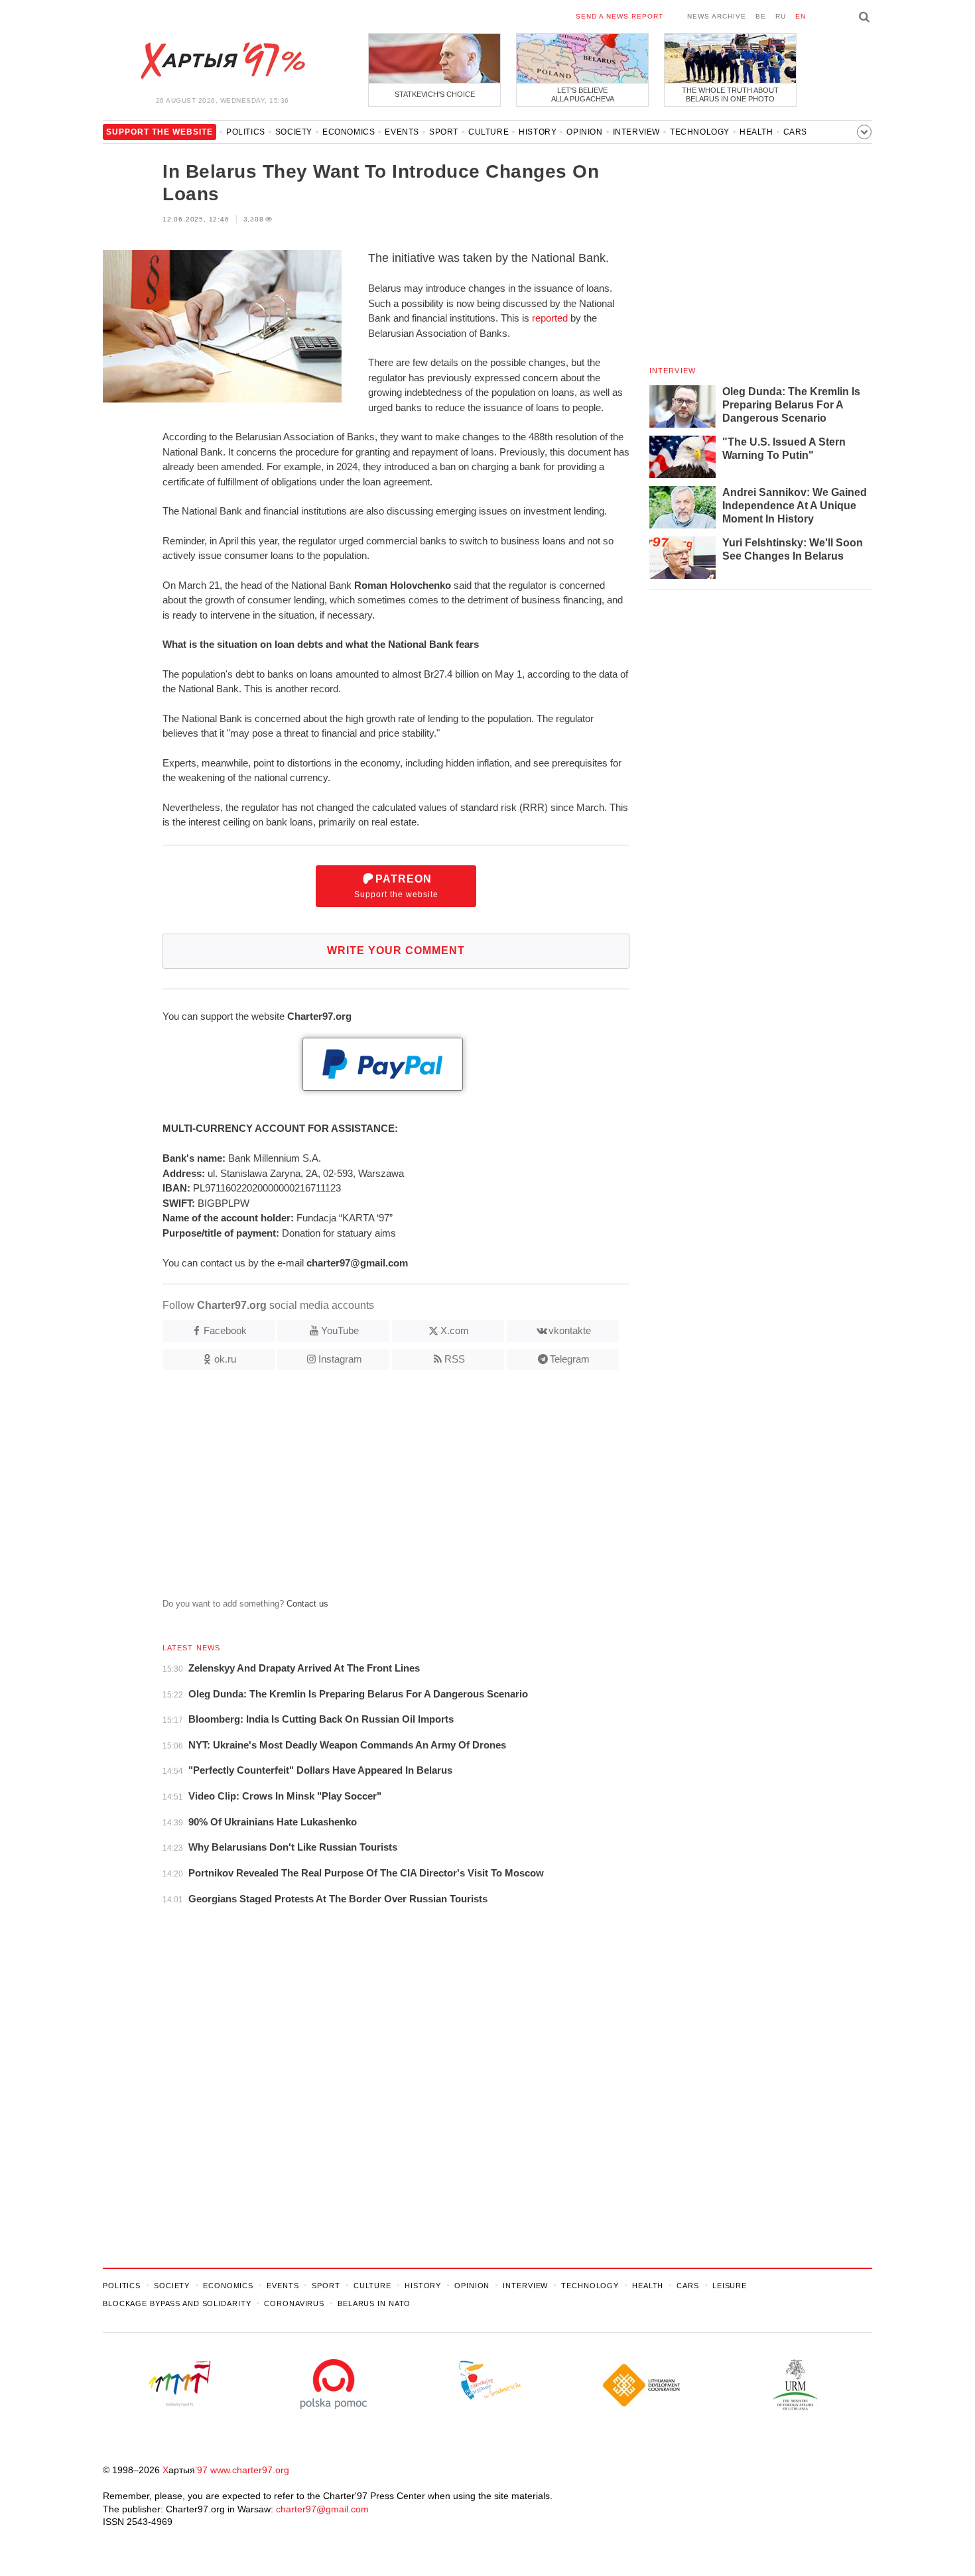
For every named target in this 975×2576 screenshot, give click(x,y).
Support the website (396, 886)
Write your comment (396, 951)
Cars (795, 132)
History (538, 132)
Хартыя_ (222, 61)
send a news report (619, 16)
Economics (349, 132)
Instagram (340, 1359)
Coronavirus (294, 2303)
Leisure (730, 2286)
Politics (246, 132)
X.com (455, 1330)
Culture (488, 132)
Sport (444, 132)
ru (781, 16)
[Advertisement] (366, 1489)
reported (550, 318)
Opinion (584, 132)
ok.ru (225, 1359)
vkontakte (570, 1330)
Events (402, 132)
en (801, 16)
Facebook (225, 1330)
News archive (717, 16)
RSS (455, 1359)
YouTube (340, 1330)
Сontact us (307, 1604)
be (761, 16)
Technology (700, 132)
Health (756, 132)
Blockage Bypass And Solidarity (177, 2303)
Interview (636, 132)
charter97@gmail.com (322, 2509)
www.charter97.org (250, 2470)
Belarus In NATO (374, 2303)
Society (294, 132)
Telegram (570, 1359)
